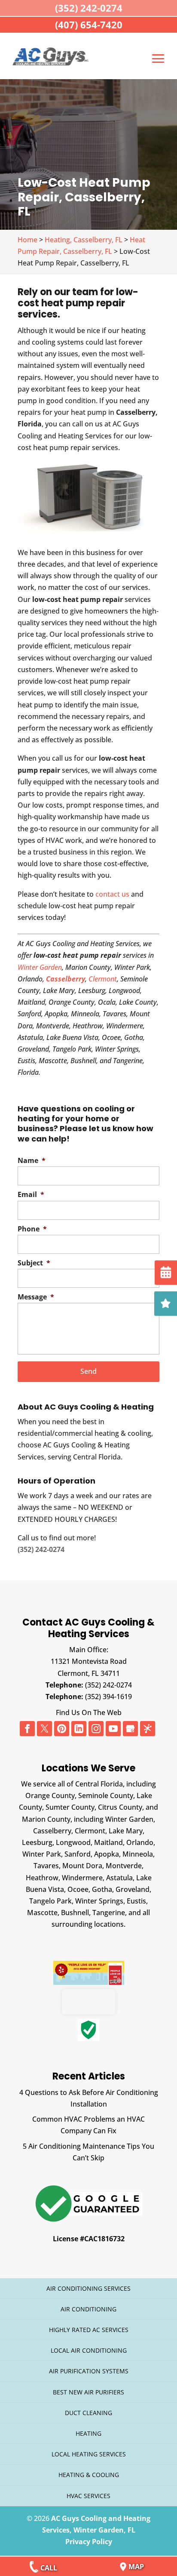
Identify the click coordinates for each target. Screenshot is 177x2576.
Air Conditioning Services (88, 2288)
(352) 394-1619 (108, 1697)
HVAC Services (88, 2496)
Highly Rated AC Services (89, 2330)
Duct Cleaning (88, 2413)
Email (31, 1195)
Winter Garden (40, 967)
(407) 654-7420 (89, 25)
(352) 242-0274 (108, 1685)
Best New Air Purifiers (88, 2392)
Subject (34, 1263)
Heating (88, 2433)
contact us (112, 894)
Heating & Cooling (89, 2475)
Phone (32, 1229)
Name (32, 1161)
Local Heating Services (89, 2454)
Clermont (103, 979)
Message (36, 1297)
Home (27, 240)
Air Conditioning (88, 2309)
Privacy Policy (89, 2542)
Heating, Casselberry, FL (84, 240)
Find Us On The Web (89, 1712)
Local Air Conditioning (89, 2350)
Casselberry (66, 979)
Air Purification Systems (89, 2371)
